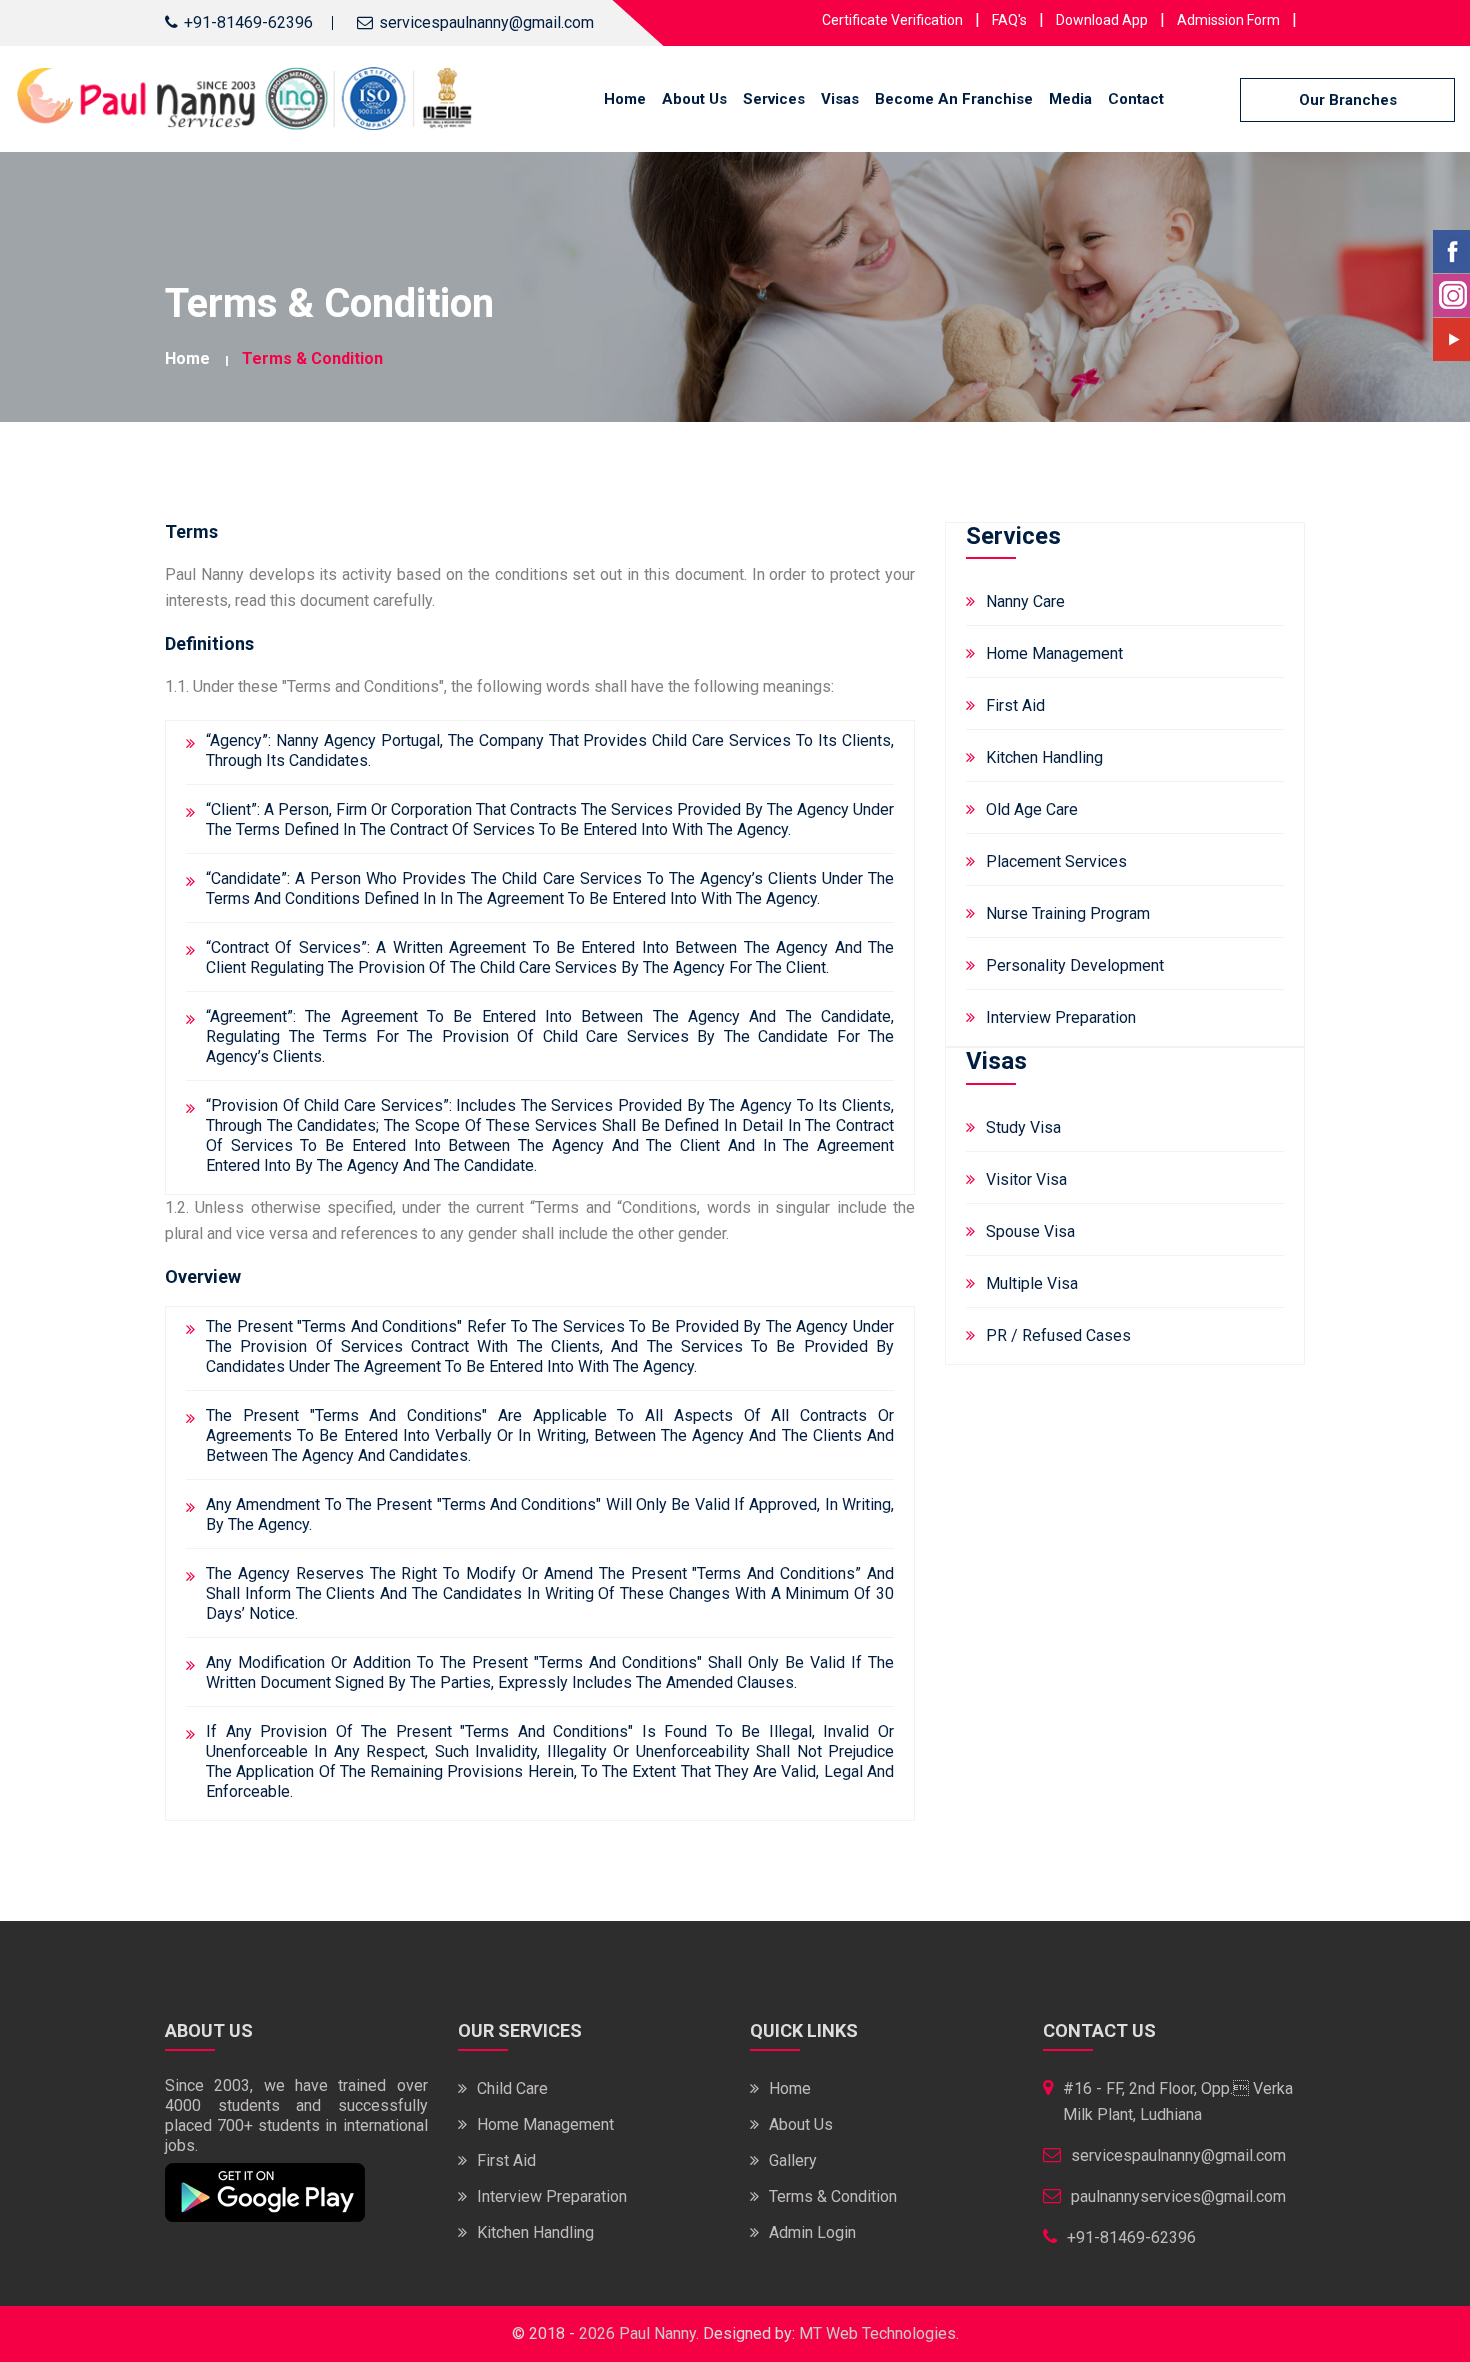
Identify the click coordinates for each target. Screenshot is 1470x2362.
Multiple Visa (1032, 1283)
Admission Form (1228, 20)
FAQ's (1009, 20)
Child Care (512, 2088)
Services (774, 99)
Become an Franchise (954, 99)
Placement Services (1056, 861)
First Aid (1015, 705)
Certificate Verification (892, 20)
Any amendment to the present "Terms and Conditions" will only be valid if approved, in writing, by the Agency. (550, 1514)
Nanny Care (1025, 601)
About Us (694, 99)
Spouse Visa (1030, 1231)
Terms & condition (312, 358)
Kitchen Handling (1044, 757)
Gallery (793, 2160)
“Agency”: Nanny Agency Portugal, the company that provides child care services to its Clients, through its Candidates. (550, 750)
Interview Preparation (1061, 1017)
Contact (1136, 99)
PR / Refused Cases (1058, 1335)
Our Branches (1348, 100)
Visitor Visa (1026, 1179)
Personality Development (1075, 965)
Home (625, 99)
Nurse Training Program (1068, 913)
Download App (1102, 20)
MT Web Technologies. (879, 2333)
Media (1070, 99)
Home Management (1054, 653)
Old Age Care (1032, 809)
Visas (840, 99)
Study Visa (1023, 1127)
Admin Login (812, 2232)
